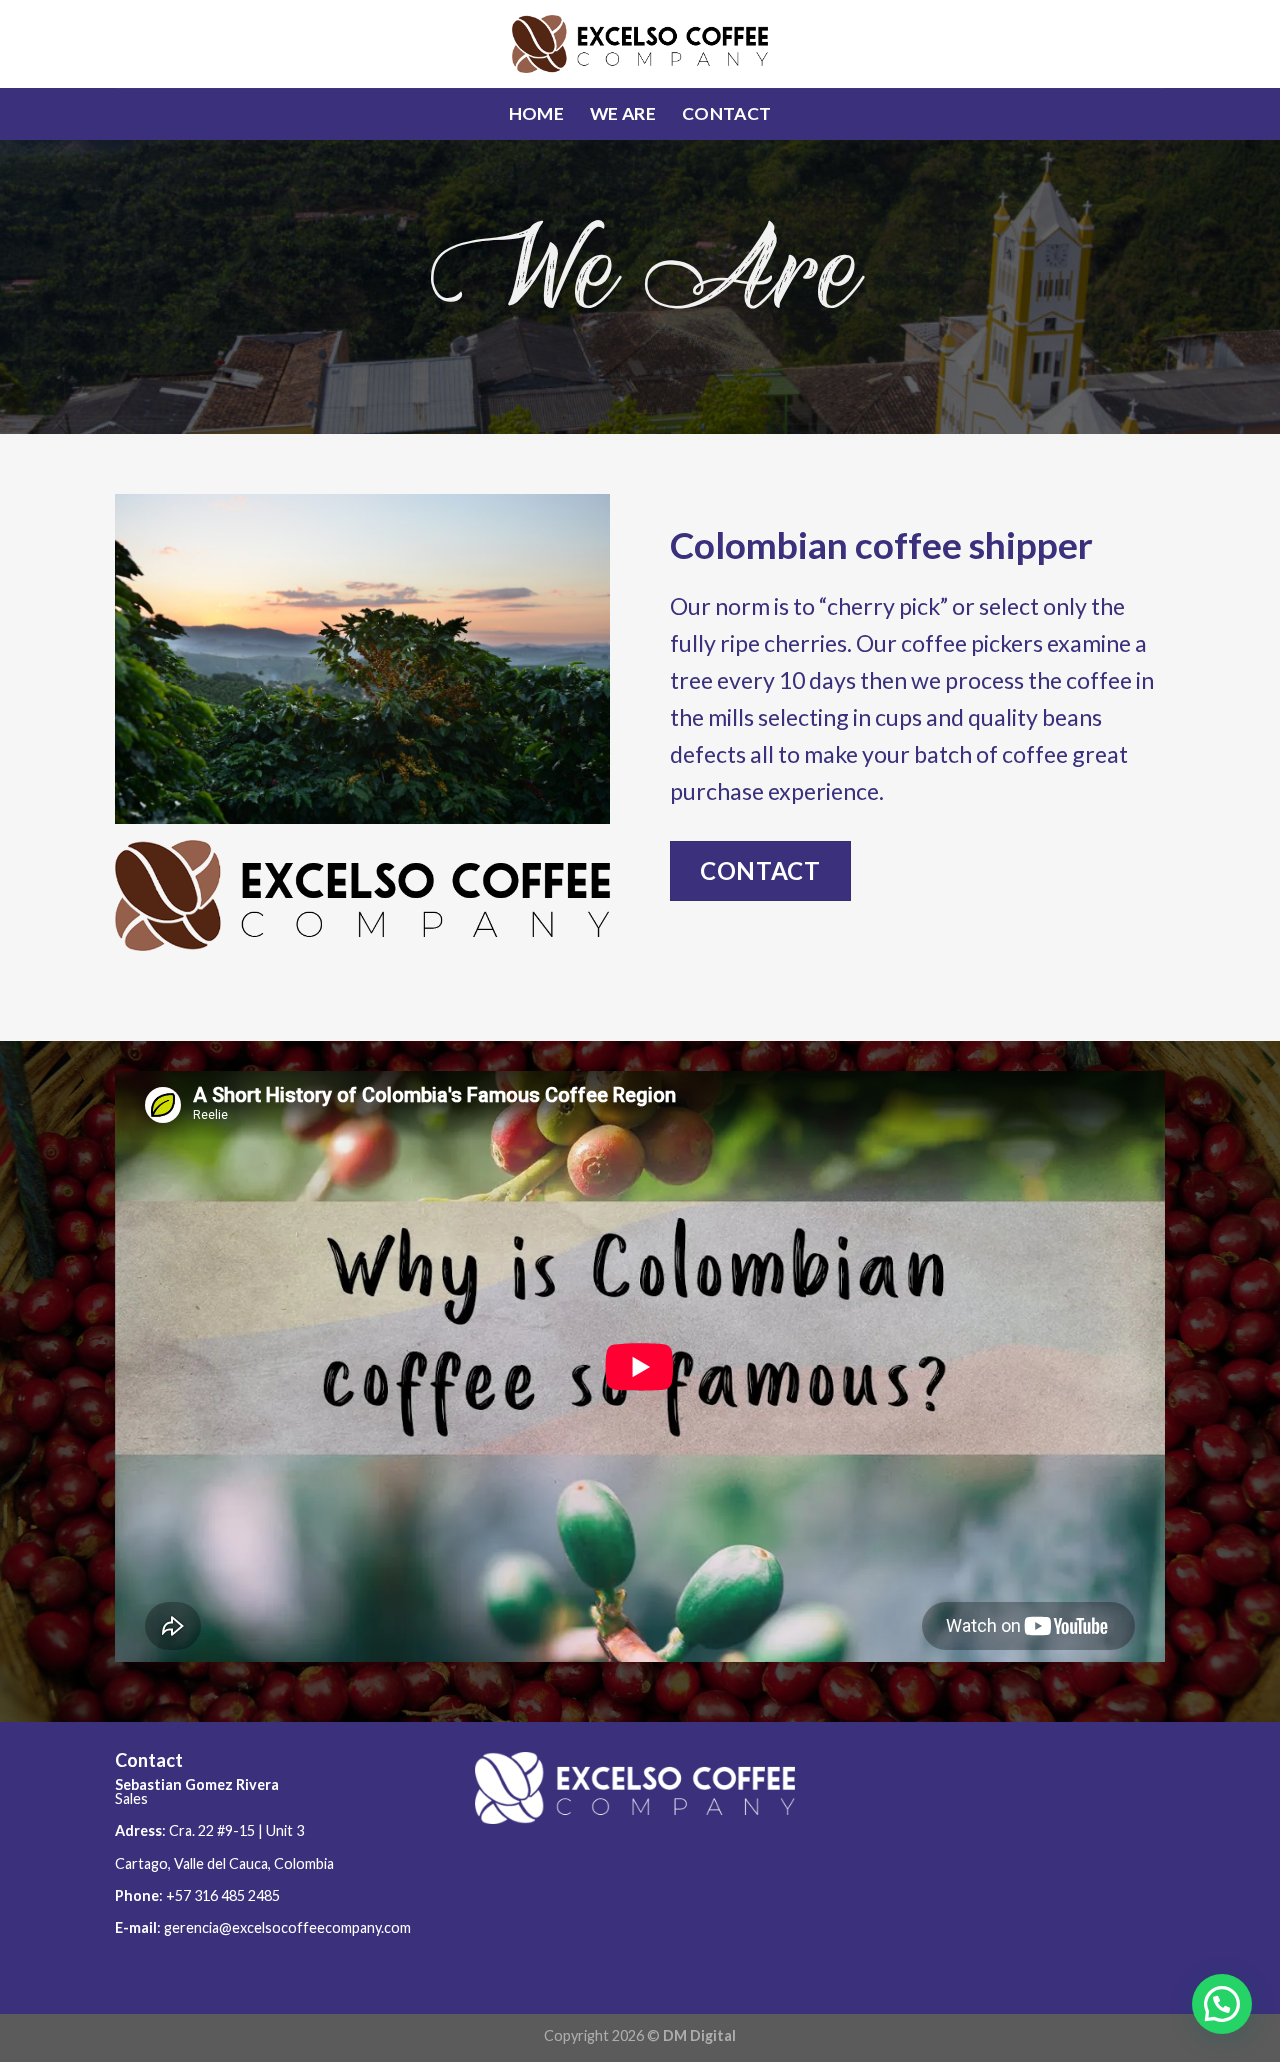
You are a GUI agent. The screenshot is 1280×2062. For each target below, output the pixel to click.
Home (536, 113)
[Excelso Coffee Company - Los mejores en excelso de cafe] (640, 44)
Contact (726, 113)
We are (623, 113)
